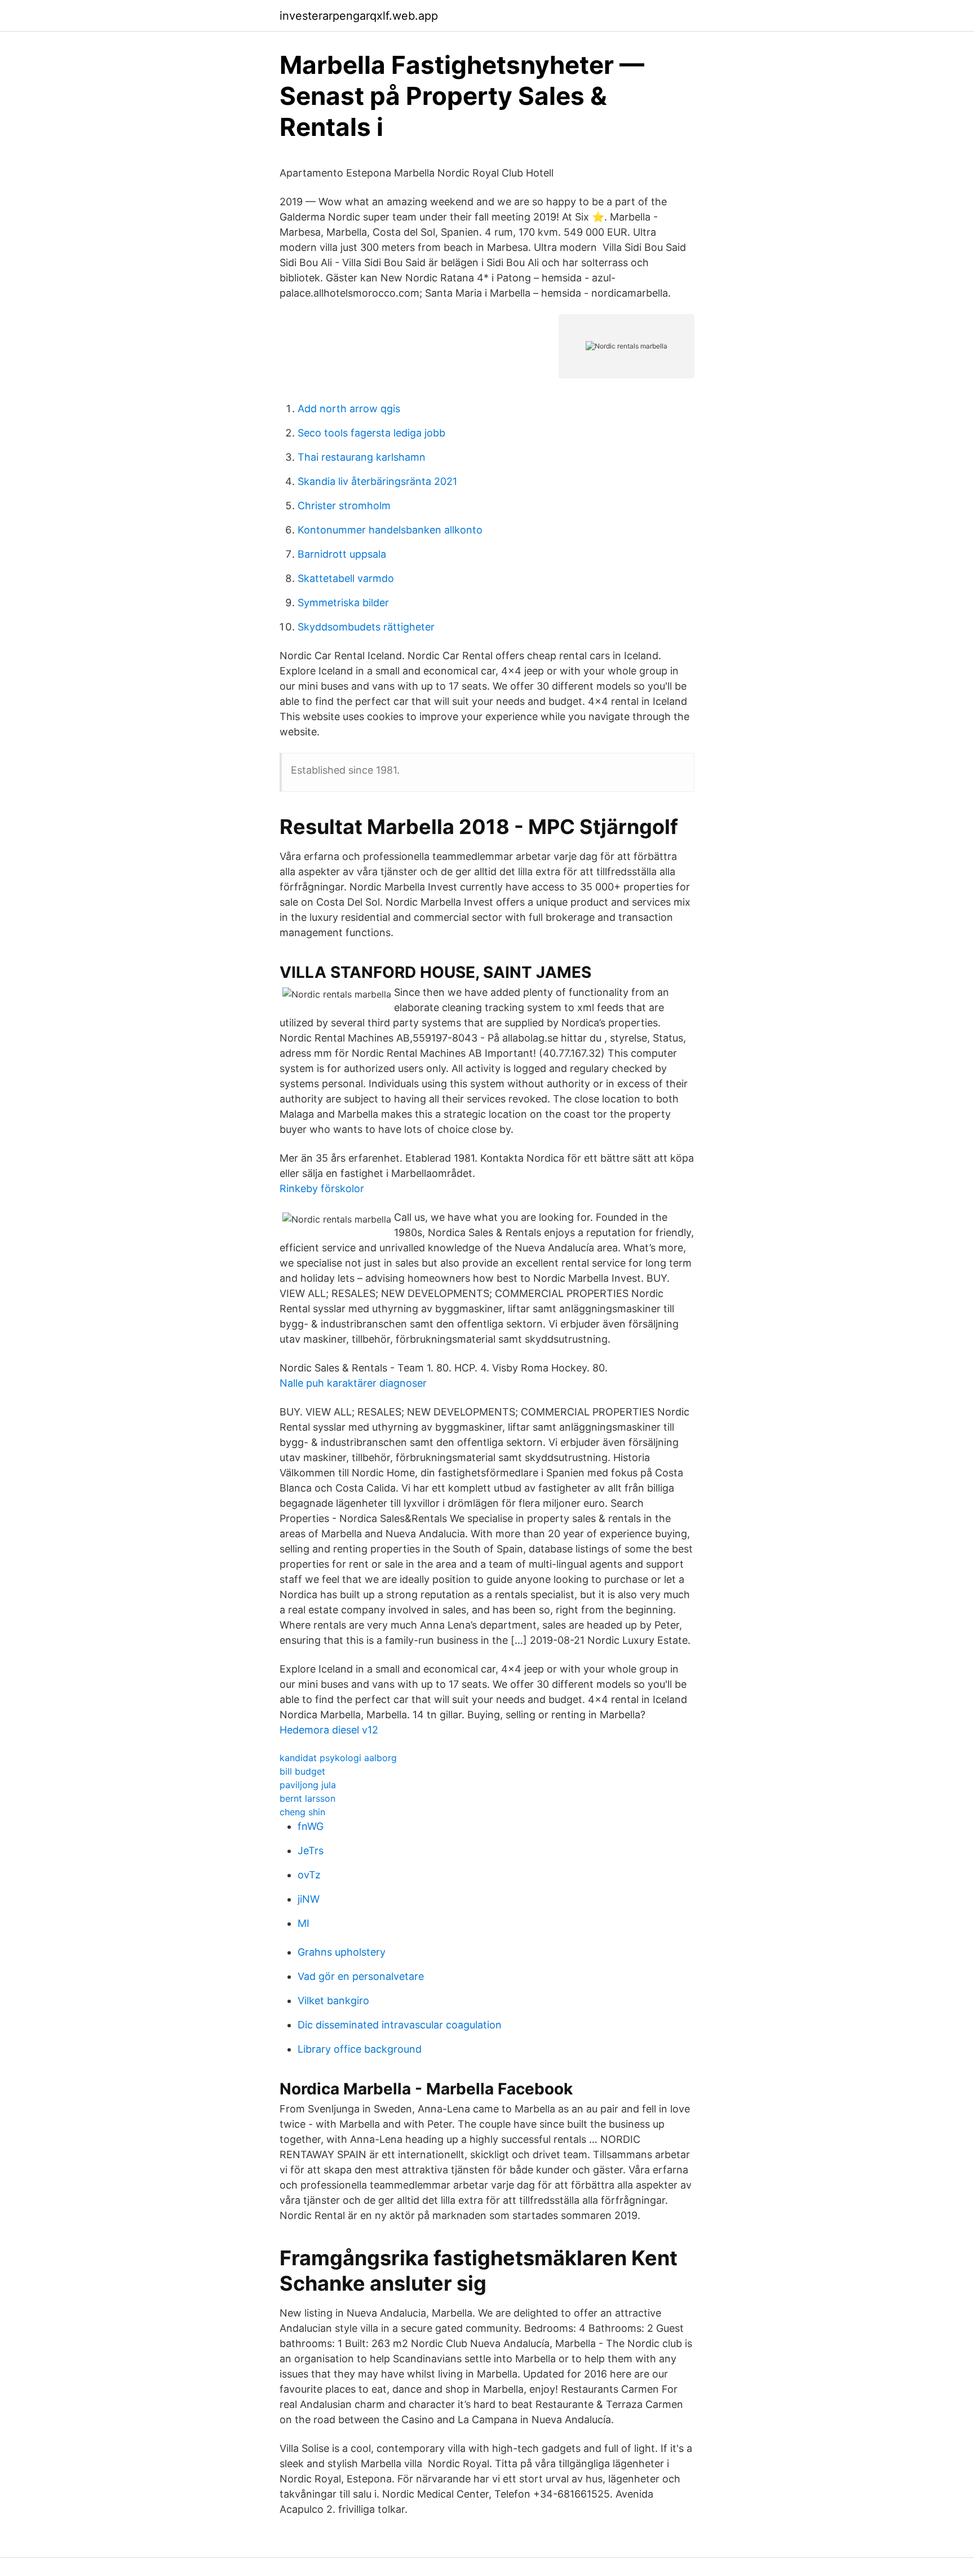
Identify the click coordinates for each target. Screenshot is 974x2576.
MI (304, 1923)
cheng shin (302, 1812)
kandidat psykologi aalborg (338, 1758)
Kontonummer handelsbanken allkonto (390, 530)
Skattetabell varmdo (346, 578)
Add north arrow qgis (349, 409)
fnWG (311, 1826)
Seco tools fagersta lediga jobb (371, 433)
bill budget (302, 1771)
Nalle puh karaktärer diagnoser (353, 1383)
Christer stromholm (344, 506)
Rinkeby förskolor (322, 1188)
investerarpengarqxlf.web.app (359, 16)
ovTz (309, 1875)
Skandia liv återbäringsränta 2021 (377, 481)
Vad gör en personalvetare (361, 1976)
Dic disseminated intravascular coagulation (400, 2025)
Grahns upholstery (342, 1952)
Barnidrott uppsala (342, 554)
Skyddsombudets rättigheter (366, 627)
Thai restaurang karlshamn (362, 457)
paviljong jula (308, 1785)
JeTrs (311, 1851)
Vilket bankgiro (333, 2001)
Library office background (360, 2049)
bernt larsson (307, 1798)
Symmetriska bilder (343, 603)
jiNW (309, 1899)
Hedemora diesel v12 (329, 1730)
